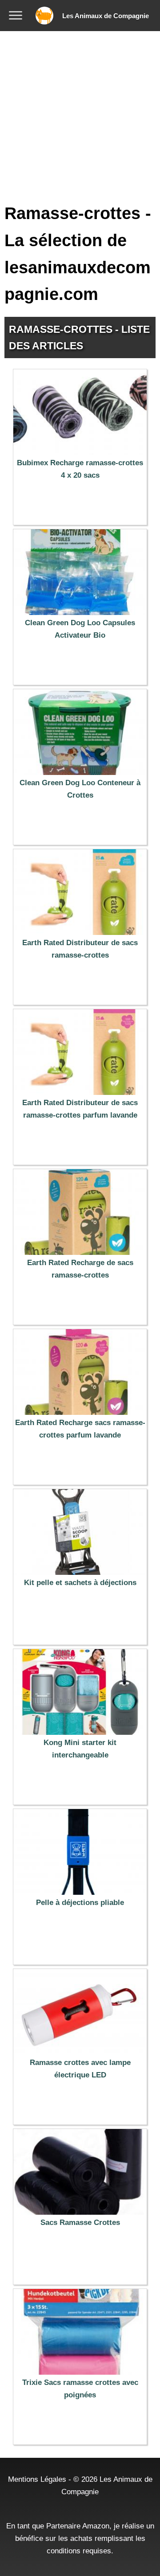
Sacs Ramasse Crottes (80, 2223)
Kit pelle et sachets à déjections (80, 1583)
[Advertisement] (80, 116)
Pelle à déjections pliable (80, 1903)
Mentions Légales (37, 2479)
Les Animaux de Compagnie (106, 16)
